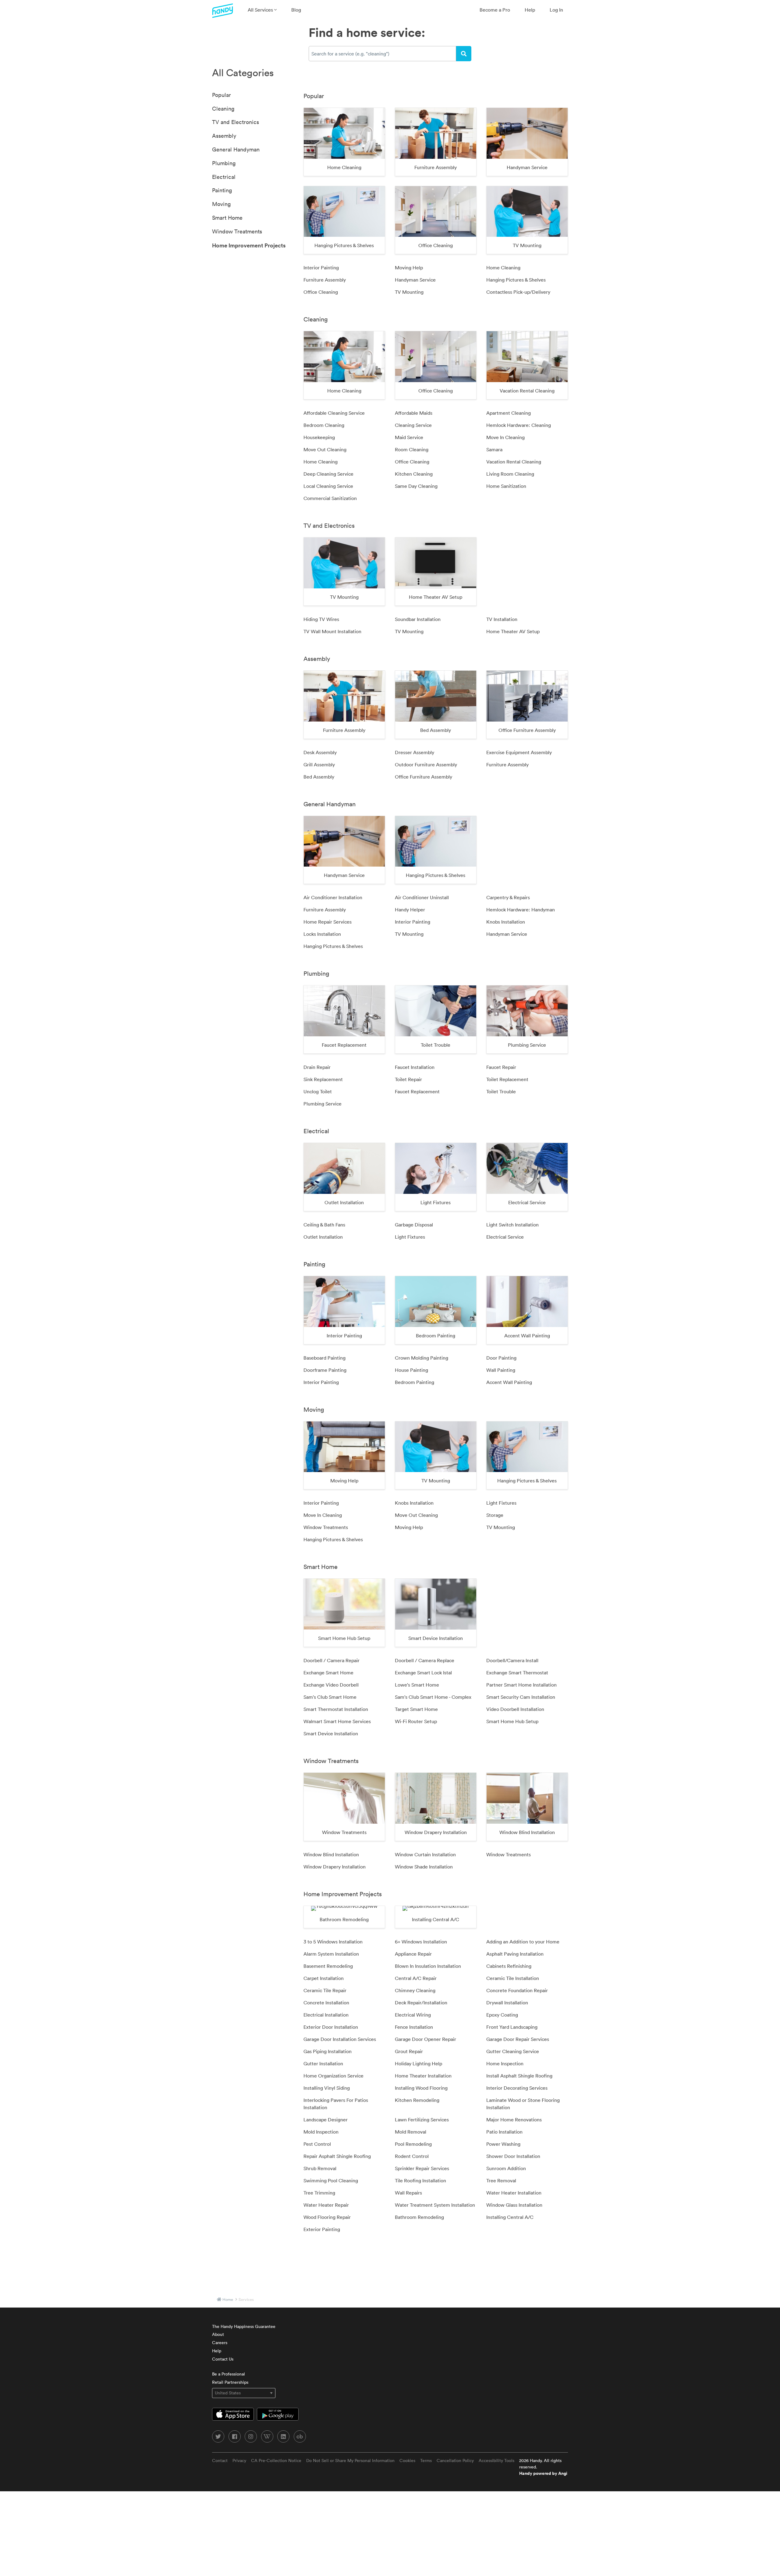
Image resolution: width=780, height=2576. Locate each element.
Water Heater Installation (514, 2193)
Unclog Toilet (318, 1091)
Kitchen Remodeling (417, 2100)
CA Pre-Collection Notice (276, 2461)
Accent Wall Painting (509, 1382)
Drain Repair (317, 1067)
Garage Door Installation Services (340, 2039)
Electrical (224, 177)
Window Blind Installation (331, 1854)
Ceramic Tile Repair (325, 1990)
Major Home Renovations (514, 2120)
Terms (426, 2461)
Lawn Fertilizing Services (422, 2120)
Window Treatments (237, 231)
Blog (296, 10)
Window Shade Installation (424, 1867)
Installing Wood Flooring (421, 2088)
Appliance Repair (413, 1954)
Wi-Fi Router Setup (416, 1721)
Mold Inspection (321, 2132)
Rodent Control (412, 2156)
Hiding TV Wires (321, 619)
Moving (221, 204)
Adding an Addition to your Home (523, 1942)
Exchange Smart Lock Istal (423, 1673)
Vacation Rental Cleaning (514, 462)
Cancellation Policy (455, 2461)
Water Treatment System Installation (435, 2205)
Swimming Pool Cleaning (331, 2180)
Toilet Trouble (501, 1091)
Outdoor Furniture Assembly (426, 765)
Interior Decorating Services (517, 2088)
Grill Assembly (319, 765)
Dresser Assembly (415, 752)
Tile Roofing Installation (420, 2180)
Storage (495, 1515)
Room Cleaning (412, 449)
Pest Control (317, 2144)
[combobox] (382, 54)
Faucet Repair (501, 1067)
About (218, 2334)
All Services (261, 10)
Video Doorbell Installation (515, 1709)
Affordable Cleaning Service (334, 413)
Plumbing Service (323, 1104)
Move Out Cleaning (325, 449)
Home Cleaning (503, 268)
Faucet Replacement (417, 1091)
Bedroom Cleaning (324, 425)
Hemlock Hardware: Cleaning (519, 425)
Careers (220, 2343)
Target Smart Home (416, 1709)
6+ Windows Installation (421, 1942)
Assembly (224, 136)
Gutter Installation (323, 2063)
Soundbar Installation (418, 619)
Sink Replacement (323, 1079)
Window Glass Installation (514, 2205)
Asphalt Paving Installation (515, 1954)
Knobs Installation (506, 922)
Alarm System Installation (331, 1954)
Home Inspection (505, 2063)
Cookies (407, 2461)
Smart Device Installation (331, 1733)
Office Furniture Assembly (424, 777)
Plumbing (224, 163)
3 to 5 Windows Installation (333, 1942)
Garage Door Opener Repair (425, 2039)
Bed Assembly (319, 777)
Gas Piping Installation (328, 2051)
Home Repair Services (328, 922)
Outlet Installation (323, 1237)
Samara (494, 449)
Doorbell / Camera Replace (425, 1660)
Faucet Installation (415, 1067)
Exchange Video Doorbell (331, 1685)
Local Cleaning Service (328, 486)
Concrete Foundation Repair (517, 1990)
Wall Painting (501, 1370)
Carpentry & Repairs (508, 897)
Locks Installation (322, 934)
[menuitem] (262, 10)
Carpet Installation (324, 1978)
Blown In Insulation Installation (428, 1966)
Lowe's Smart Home (417, 1685)
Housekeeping (319, 437)
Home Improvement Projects (249, 245)
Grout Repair (409, 2051)
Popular (222, 95)
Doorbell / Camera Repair (331, 1660)
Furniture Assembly (325, 280)
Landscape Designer (326, 2120)
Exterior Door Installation (331, 2027)
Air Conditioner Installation (333, 897)
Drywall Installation (507, 2003)
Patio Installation (504, 2132)
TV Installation (502, 619)
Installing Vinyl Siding (327, 2088)
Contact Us (223, 2359)
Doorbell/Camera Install (512, 1660)
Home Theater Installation (423, 2076)
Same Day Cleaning (416, 486)
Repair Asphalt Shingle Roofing (337, 2156)
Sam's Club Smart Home (330, 1697)
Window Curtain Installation (425, 1854)
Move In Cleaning (505, 437)
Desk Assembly (320, 752)
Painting (222, 190)
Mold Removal (411, 2132)
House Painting (411, 1370)
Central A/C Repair (416, 1978)
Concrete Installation (326, 2003)
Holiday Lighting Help (418, 2063)
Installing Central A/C (510, 2217)
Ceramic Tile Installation (513, 1978)
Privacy (239, 2461)
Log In (556, 10)
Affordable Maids (414, 413)
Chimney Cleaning (415, 1990)
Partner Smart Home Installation (521, 1685)
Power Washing (503, 2144)
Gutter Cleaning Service (513, 2051)
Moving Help (409, 268)
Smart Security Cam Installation (521, 1697)
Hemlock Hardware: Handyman (521, 910)
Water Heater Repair (326, 2205)
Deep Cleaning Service (328, 474)
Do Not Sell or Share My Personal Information (350, 2461)
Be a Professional (229, 2374)
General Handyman (236, 149)
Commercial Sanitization (330, 498)
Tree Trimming (319, 2193)
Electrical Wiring (413, 2015)
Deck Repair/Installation (421, 2003)
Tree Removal (501, 2180)
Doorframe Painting (325, 1370)
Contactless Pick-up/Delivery (518, 292)
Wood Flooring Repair (327, 2217)
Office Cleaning (321, 292)
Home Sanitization (506, 486)
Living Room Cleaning (510, 474)
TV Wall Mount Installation (332, 631)
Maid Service (409, 437)
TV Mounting (409, 292)
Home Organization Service (333, 2076)
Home (228, 2299)
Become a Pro (495, 10)
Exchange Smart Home (328, 1673)
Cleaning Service (413, 425)
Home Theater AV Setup (513, 631)
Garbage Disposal (414, 1225)
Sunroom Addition (506, 2168)
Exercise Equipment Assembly (519, 752)
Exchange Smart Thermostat (517, 1673)
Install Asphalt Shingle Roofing (519, 2076)
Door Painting (501, 1358)
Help (530, 10)
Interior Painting (321, 268)
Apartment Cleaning (509, 413)
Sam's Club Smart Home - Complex (433, 1697)
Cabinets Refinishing (509, 1966)
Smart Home (227, 218)
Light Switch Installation (512, 1225)
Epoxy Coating (502, 2015)
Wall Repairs (408, 2193)
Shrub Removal (320, 2168)
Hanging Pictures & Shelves (516, 280)
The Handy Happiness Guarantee (244, 2326)
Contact (220, 2461)
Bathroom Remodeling (419, 2217)
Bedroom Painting (415, 1382)
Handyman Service (415, 280)
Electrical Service (505, 1237)
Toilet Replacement (507, 1079)
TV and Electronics (236, 122)
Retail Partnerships (230, 2382)
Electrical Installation (326, 2015)
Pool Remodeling (413, 2144)
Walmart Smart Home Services (337, 1721)
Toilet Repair (408, 1079)
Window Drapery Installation (335, 1867)
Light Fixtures (410, 1237)
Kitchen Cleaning (414, 474)
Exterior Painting (322, 2229)
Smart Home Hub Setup (512, 1721)
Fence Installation (414, 2027)
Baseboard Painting (324, 1358)
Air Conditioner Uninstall (422, 897)
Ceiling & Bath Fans (324, 1225)
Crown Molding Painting (422, 1358)
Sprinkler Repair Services (422, 2168)
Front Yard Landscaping (512, 2027)
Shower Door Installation (513, 2156)
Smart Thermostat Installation (336, 1709)
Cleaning (223, 109)
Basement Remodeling (328, 1966)
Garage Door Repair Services (518, 2039)
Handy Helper (410, 910)
